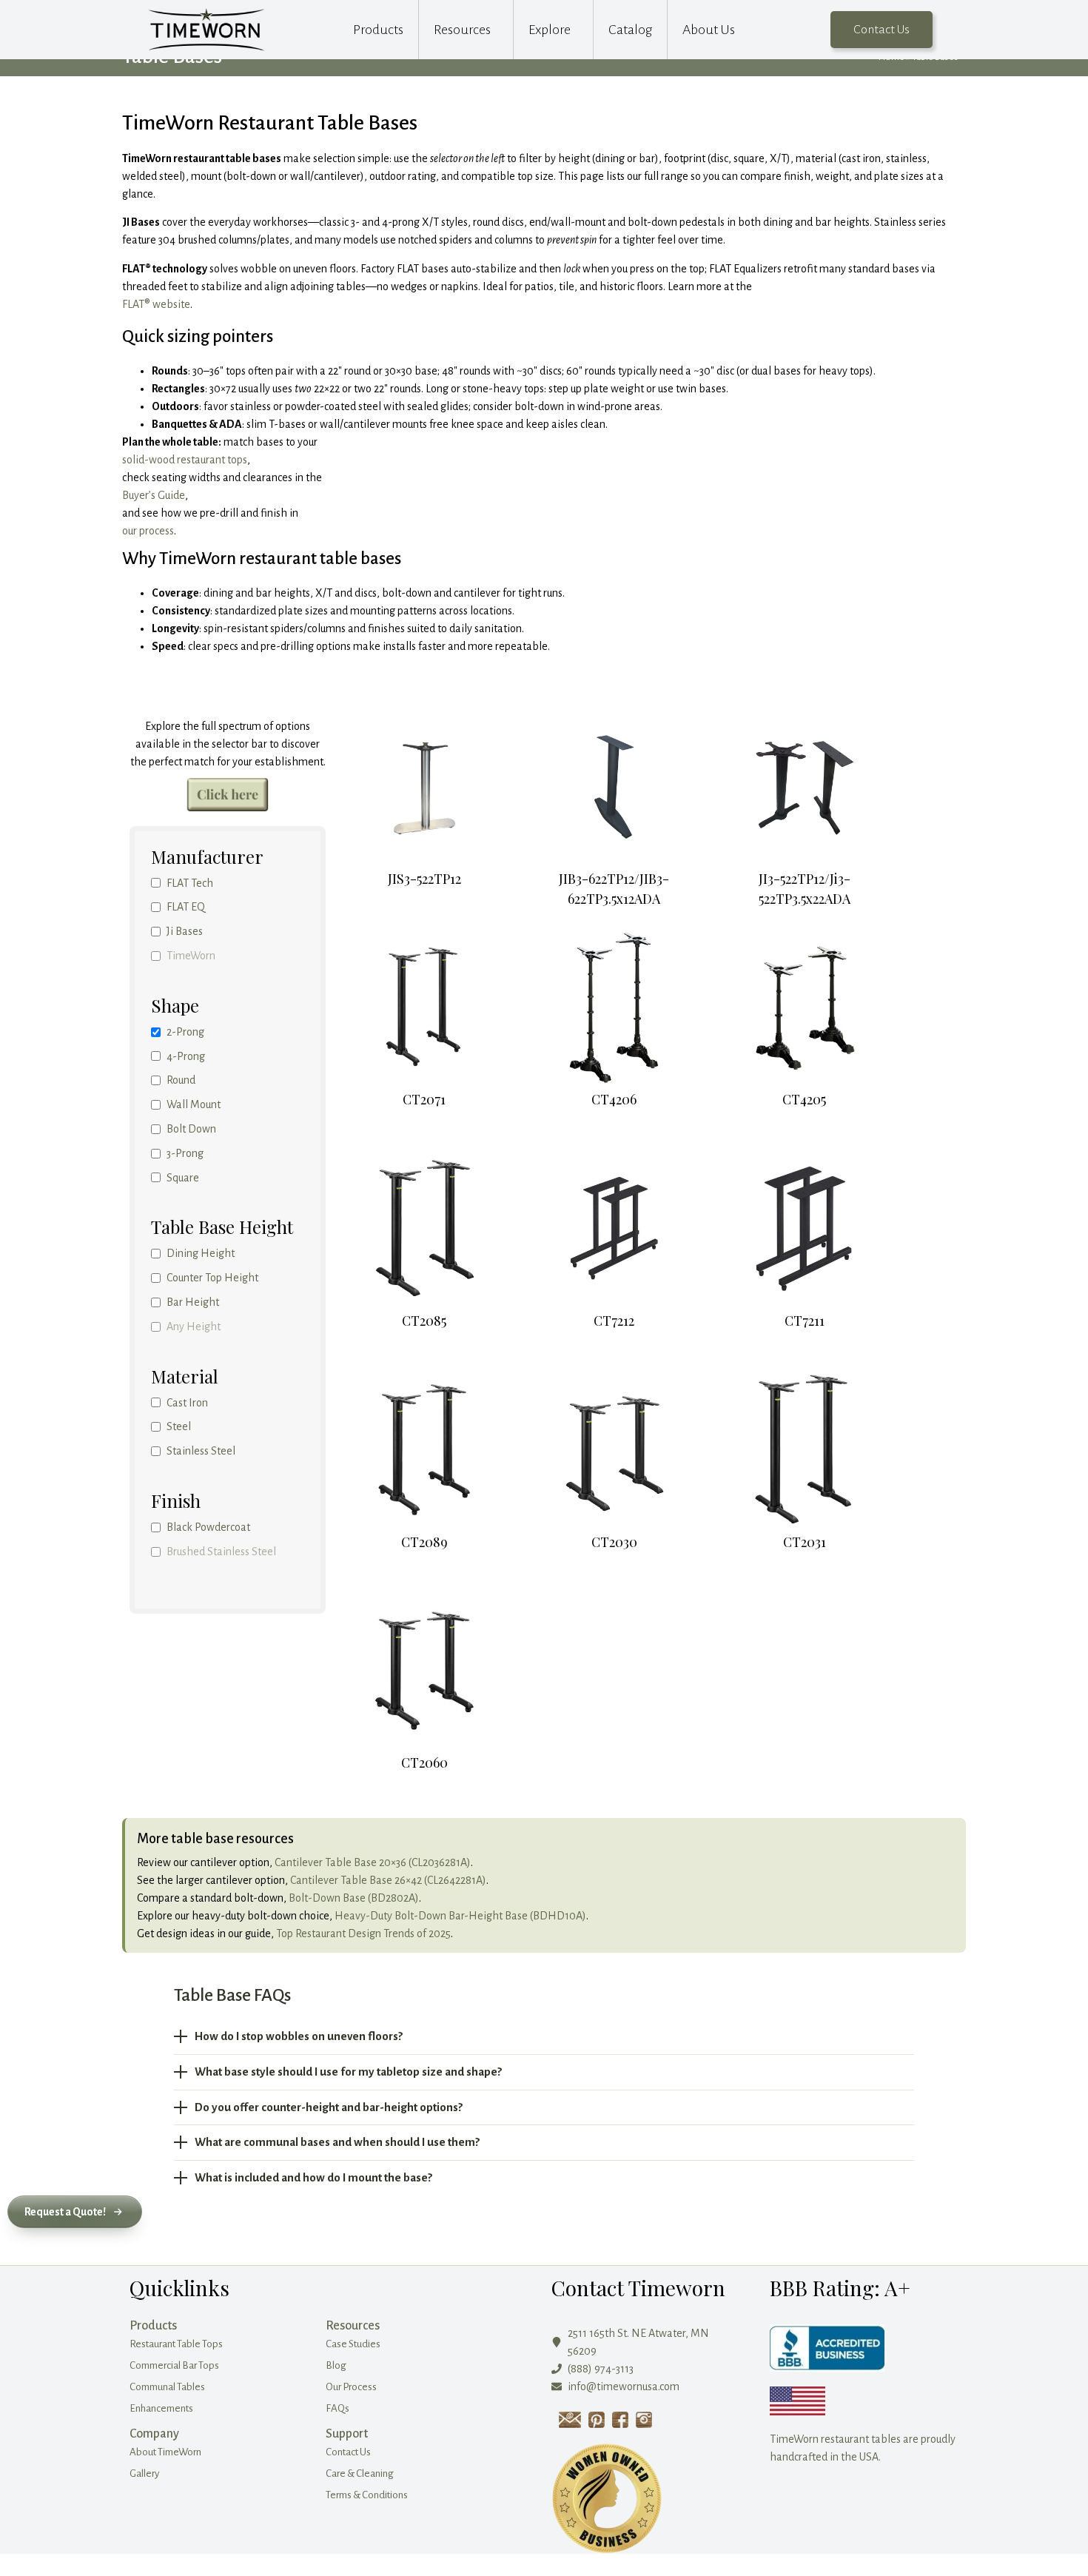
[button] (75, 2212)
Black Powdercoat (208, 1527)
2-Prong (185, 1032)
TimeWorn (191, 956)
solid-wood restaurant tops (185, 460)
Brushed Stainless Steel (221, 1552)
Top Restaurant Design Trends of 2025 (363, 1933)
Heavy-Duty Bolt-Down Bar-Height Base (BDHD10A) (460, 1916)
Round (181, 1080)
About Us (709, 30)
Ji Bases (185, 931)
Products (378, 30)
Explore (550, 30)
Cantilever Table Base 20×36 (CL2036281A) (373, 1862)
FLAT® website (156, 304)
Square (183, 1178)
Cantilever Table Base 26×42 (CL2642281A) (388, 1880)
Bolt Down (191, 1129)
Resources (462, 30)
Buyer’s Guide (154, 495)
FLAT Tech (190, 883)
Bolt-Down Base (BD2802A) (354, 1898)
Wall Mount (194, 1104)
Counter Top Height (212, 1278)
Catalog (630, 30)
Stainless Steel (201, 1451)
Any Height (194, 1326)
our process (148, 531)
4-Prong (186, 1056)
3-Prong (185, 1153)
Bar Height (193, 1302)
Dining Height (201, 1253)
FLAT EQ (186, 907)
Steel (179, 1426)
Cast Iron (187, 1403)
